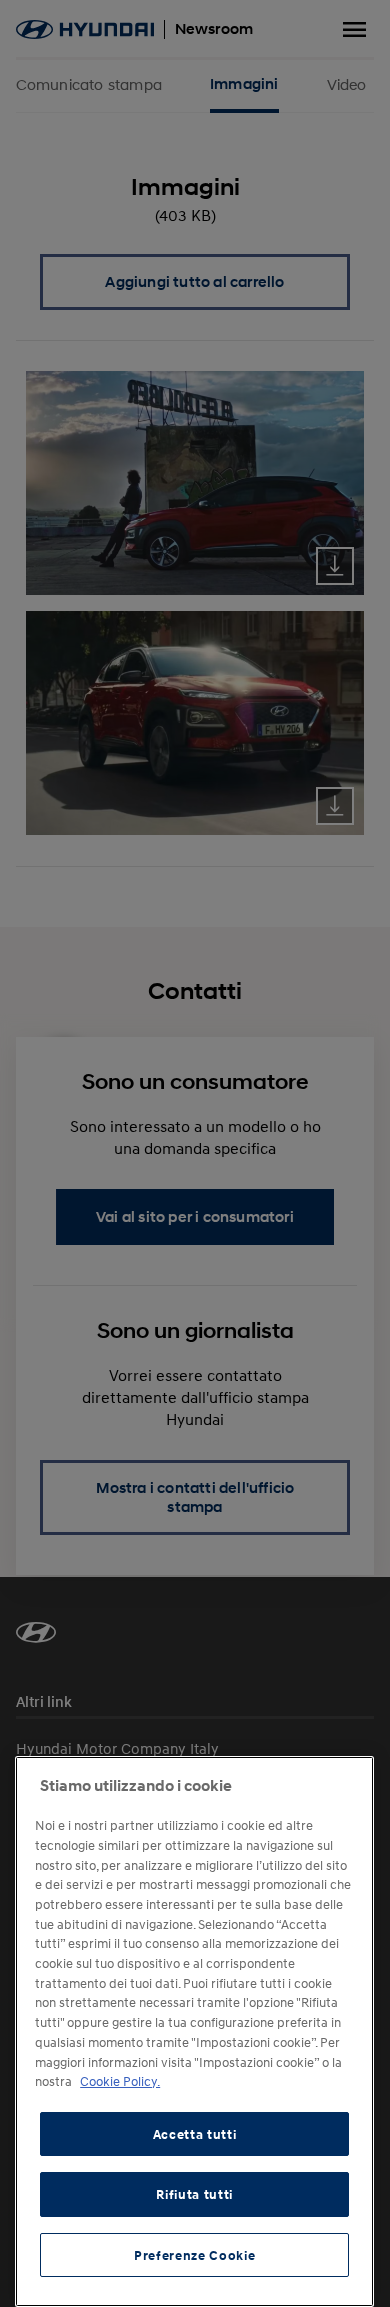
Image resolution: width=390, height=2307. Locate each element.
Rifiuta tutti (194, 2194)
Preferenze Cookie (194, 2255)
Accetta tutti (195, 2134)
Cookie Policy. (120, 2081)
